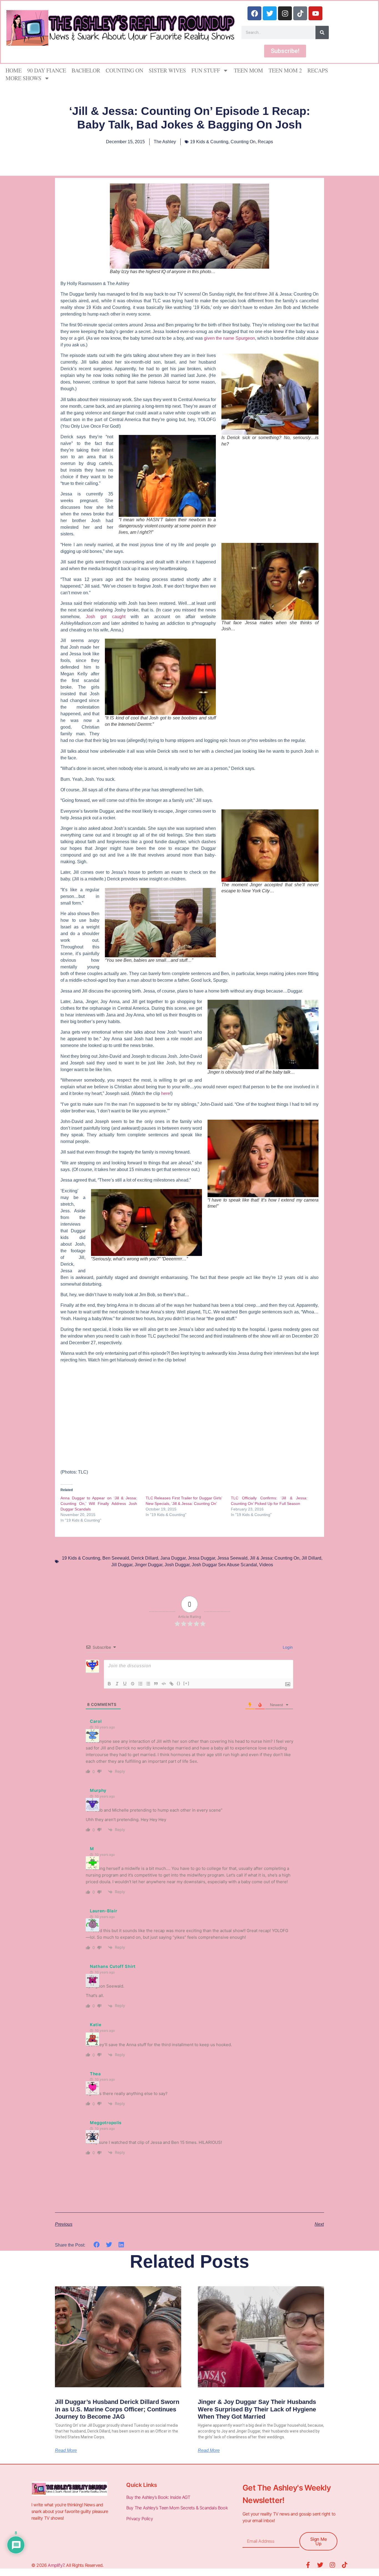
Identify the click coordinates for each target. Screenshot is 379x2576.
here (166, 1093)
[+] (186, 1683)
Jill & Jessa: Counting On (275, 1558)
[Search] (322, 32)
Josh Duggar (177, 1565)
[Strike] (133, 1684)
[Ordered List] (140, 1684)
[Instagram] (285, 13)
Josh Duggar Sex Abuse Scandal (224, 1565)
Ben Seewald (116, 1558)
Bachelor (86, 70)
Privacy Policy (140, 2519)
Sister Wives (167, 70)
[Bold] (109, 1684)
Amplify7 (56, 2565)
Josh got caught (108, 617)
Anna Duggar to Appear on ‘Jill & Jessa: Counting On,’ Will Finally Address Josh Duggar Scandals (99, 1504)
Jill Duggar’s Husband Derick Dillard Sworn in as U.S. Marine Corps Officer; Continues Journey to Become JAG (117, 2409)
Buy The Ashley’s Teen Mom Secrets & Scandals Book (177, 2508)
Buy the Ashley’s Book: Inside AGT (158, 2497)
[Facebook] (254, 13)
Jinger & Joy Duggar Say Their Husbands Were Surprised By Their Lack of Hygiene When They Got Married (257, 2409)
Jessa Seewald (232, 1558)
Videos (266, 1565)
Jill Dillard (311, 1558)
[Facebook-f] (308, 2565)
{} (179, 1683)
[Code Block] (164, 1684)
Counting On (124, 70)
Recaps (318, 70)
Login (287, 1647)
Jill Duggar (122, 1565)
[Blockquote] (156, 1684)
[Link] (171, 1684)
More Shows (23, 78)
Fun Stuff (206, 70)
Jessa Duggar (201, 1558)
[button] (97, 2245)
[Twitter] (270, 13)
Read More (66, 2451)
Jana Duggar (173, 1558)
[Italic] (117, 1684)
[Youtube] (315, 13)
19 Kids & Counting (209, 142)
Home (14, 70)
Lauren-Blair (103, 1911)
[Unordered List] (148, 1684)
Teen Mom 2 (285, 70)
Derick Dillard (145, 1558)
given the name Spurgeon (229, 338)
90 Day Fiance (47, 70)
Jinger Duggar (148, 1565)
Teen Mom (248, 70)
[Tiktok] (300, 13)
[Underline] (125, 1684)
